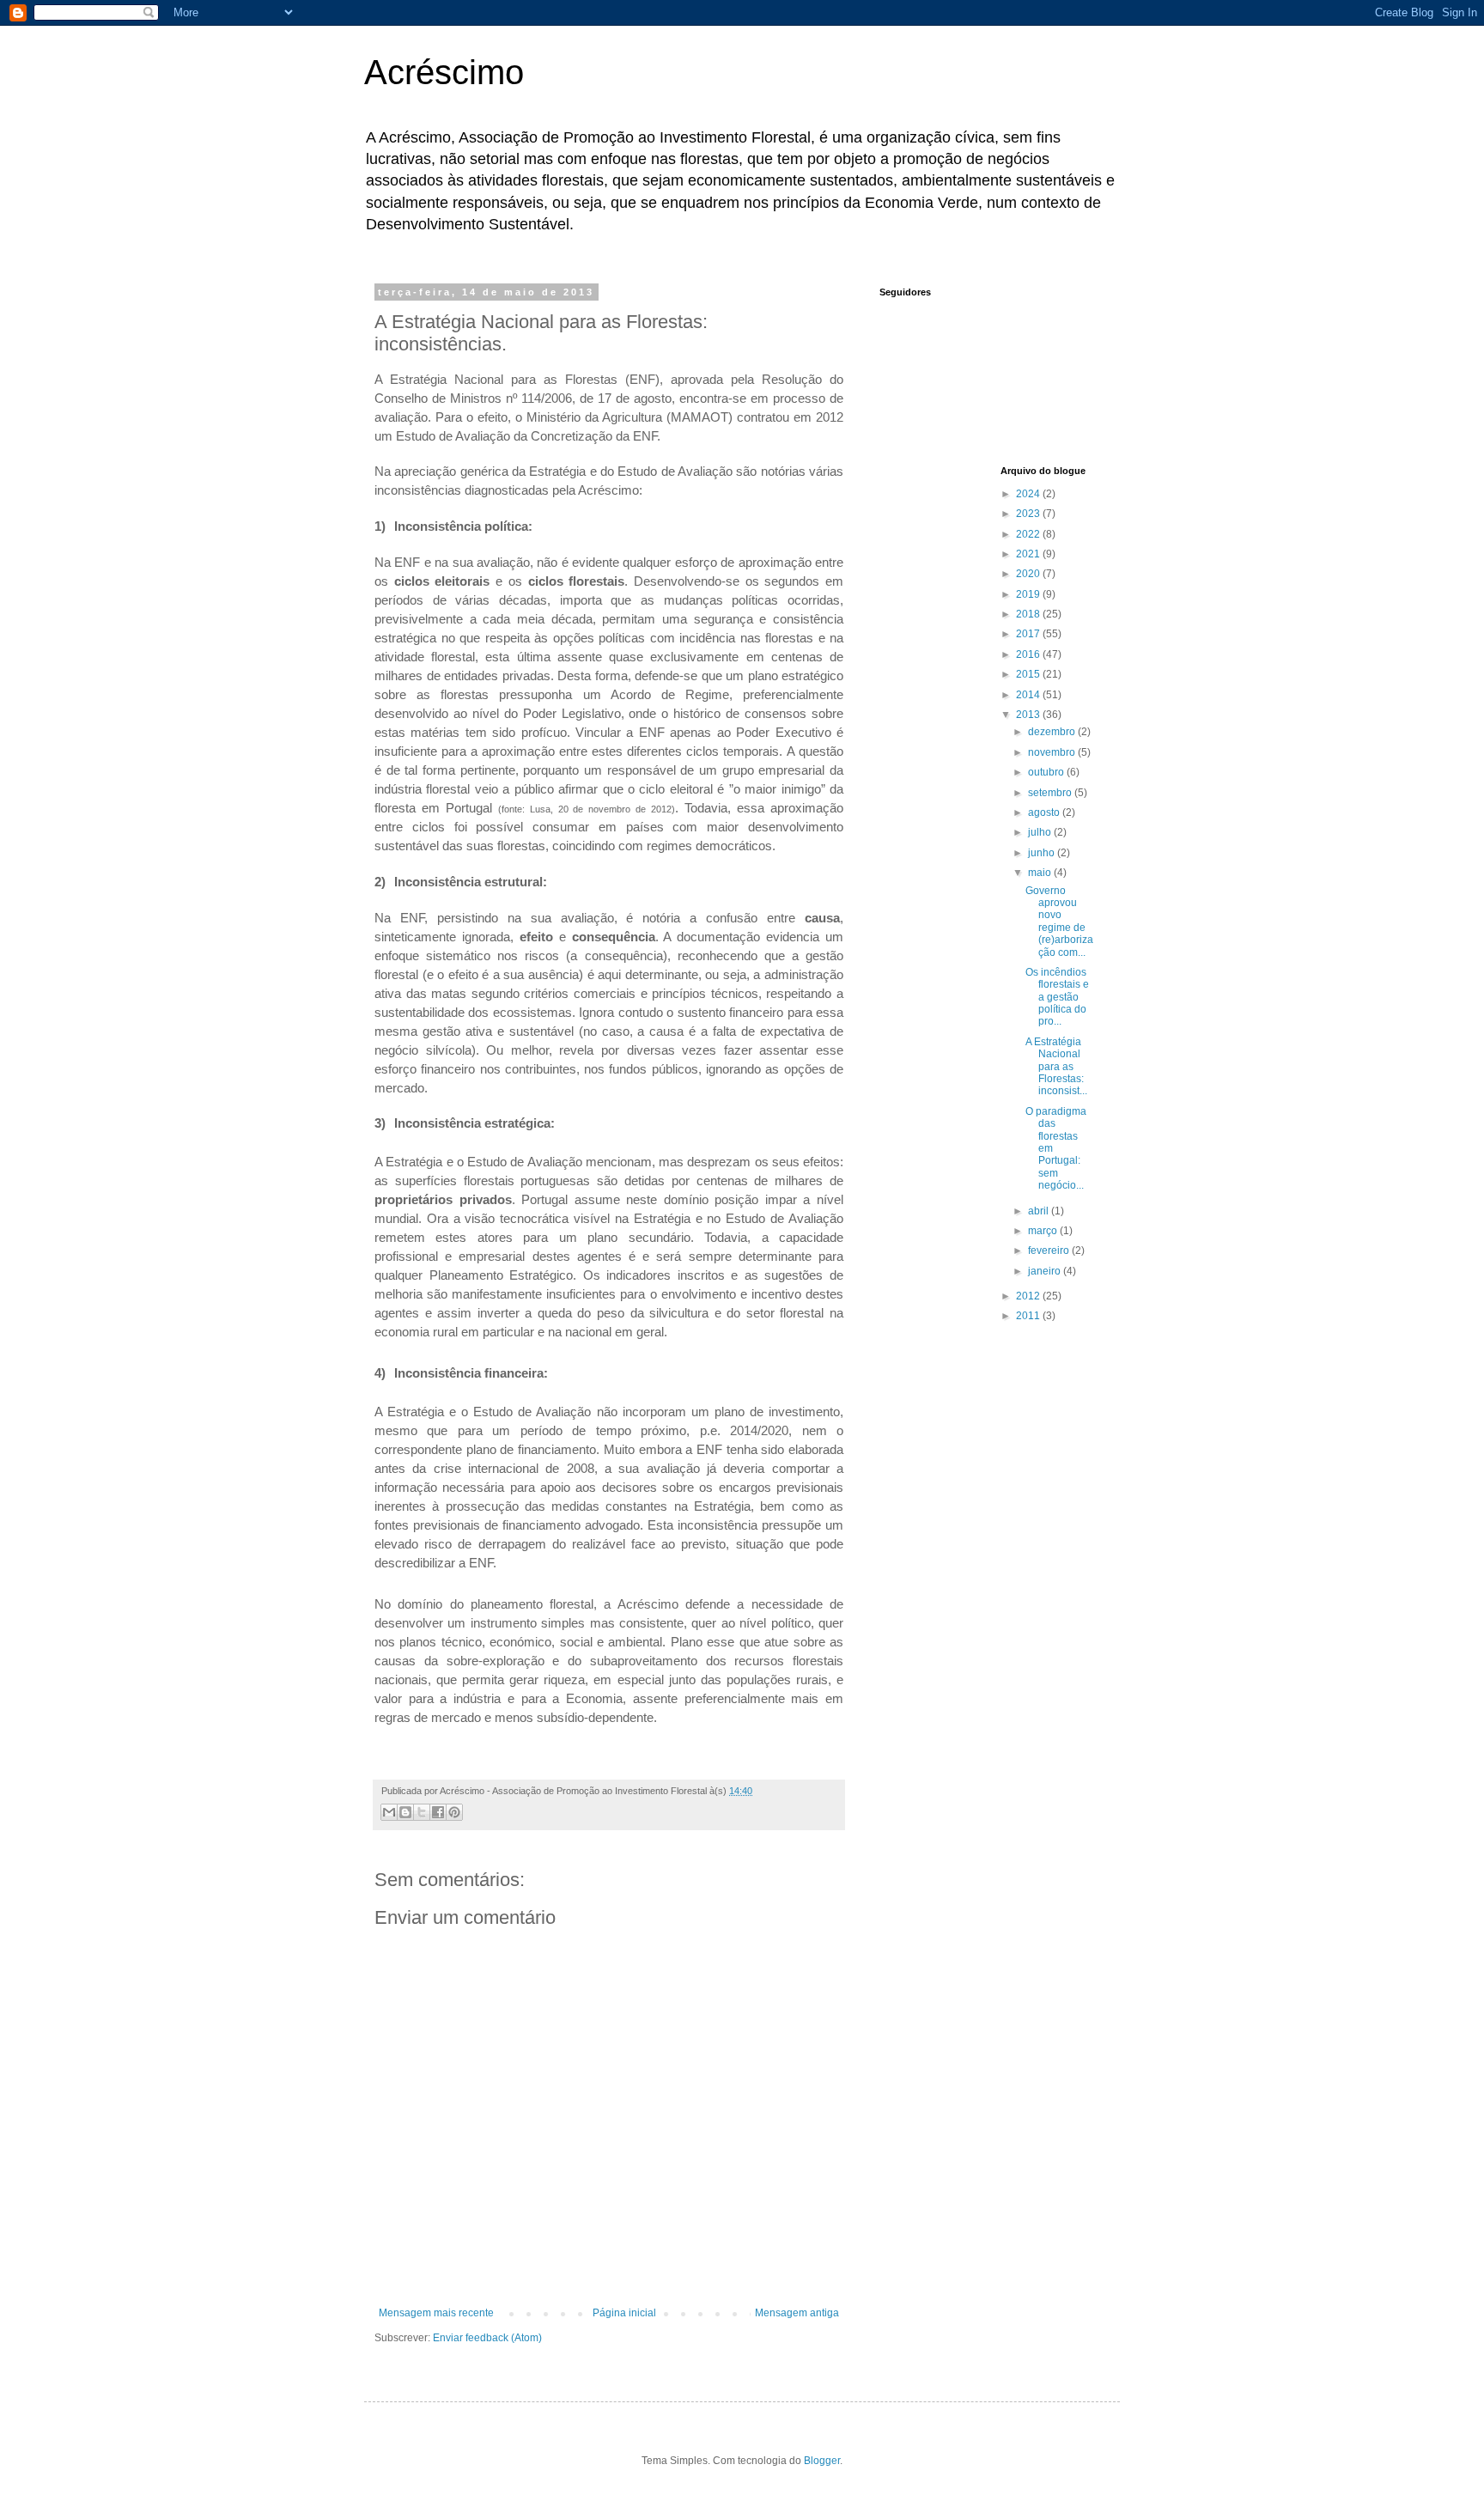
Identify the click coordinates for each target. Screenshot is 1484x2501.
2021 (1029, 554)
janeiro (1046, 1271)
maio (1041, 873)
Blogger (822, 2461)
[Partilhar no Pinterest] (454, 1812)
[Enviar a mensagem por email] (389, 1812)
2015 (1029, 674)
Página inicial (624, 2313)
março (1044, 1231)
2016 (1029, 654)
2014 (1029, 695)
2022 (1029, 534)
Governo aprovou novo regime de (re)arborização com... (1059, 922)
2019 (1029, 594)
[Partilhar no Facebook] (438, 1812)
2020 (1029, 574)
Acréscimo (444, 72)
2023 (1029, 514)
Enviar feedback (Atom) (487, 2338)
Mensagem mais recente (436, 2313)
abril (1040, 1211)
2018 (1029, 614)
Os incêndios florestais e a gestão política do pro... (1057, 997)
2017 (1029, 634)
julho (1041, 832)
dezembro (1053, 732)
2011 (1029, 1316)
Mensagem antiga (797, 2313)
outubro (1047, 772)
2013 (1029, 715)
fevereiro (1050, 1250)
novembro (1053, 752)
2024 (1029, 494)
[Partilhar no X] (422, 1812)
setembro (1051, 793)
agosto (1045, 812)
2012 (1029, 1296)
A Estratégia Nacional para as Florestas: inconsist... (1056, 1067)
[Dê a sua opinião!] (405, 1812)
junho (1043, 853)
